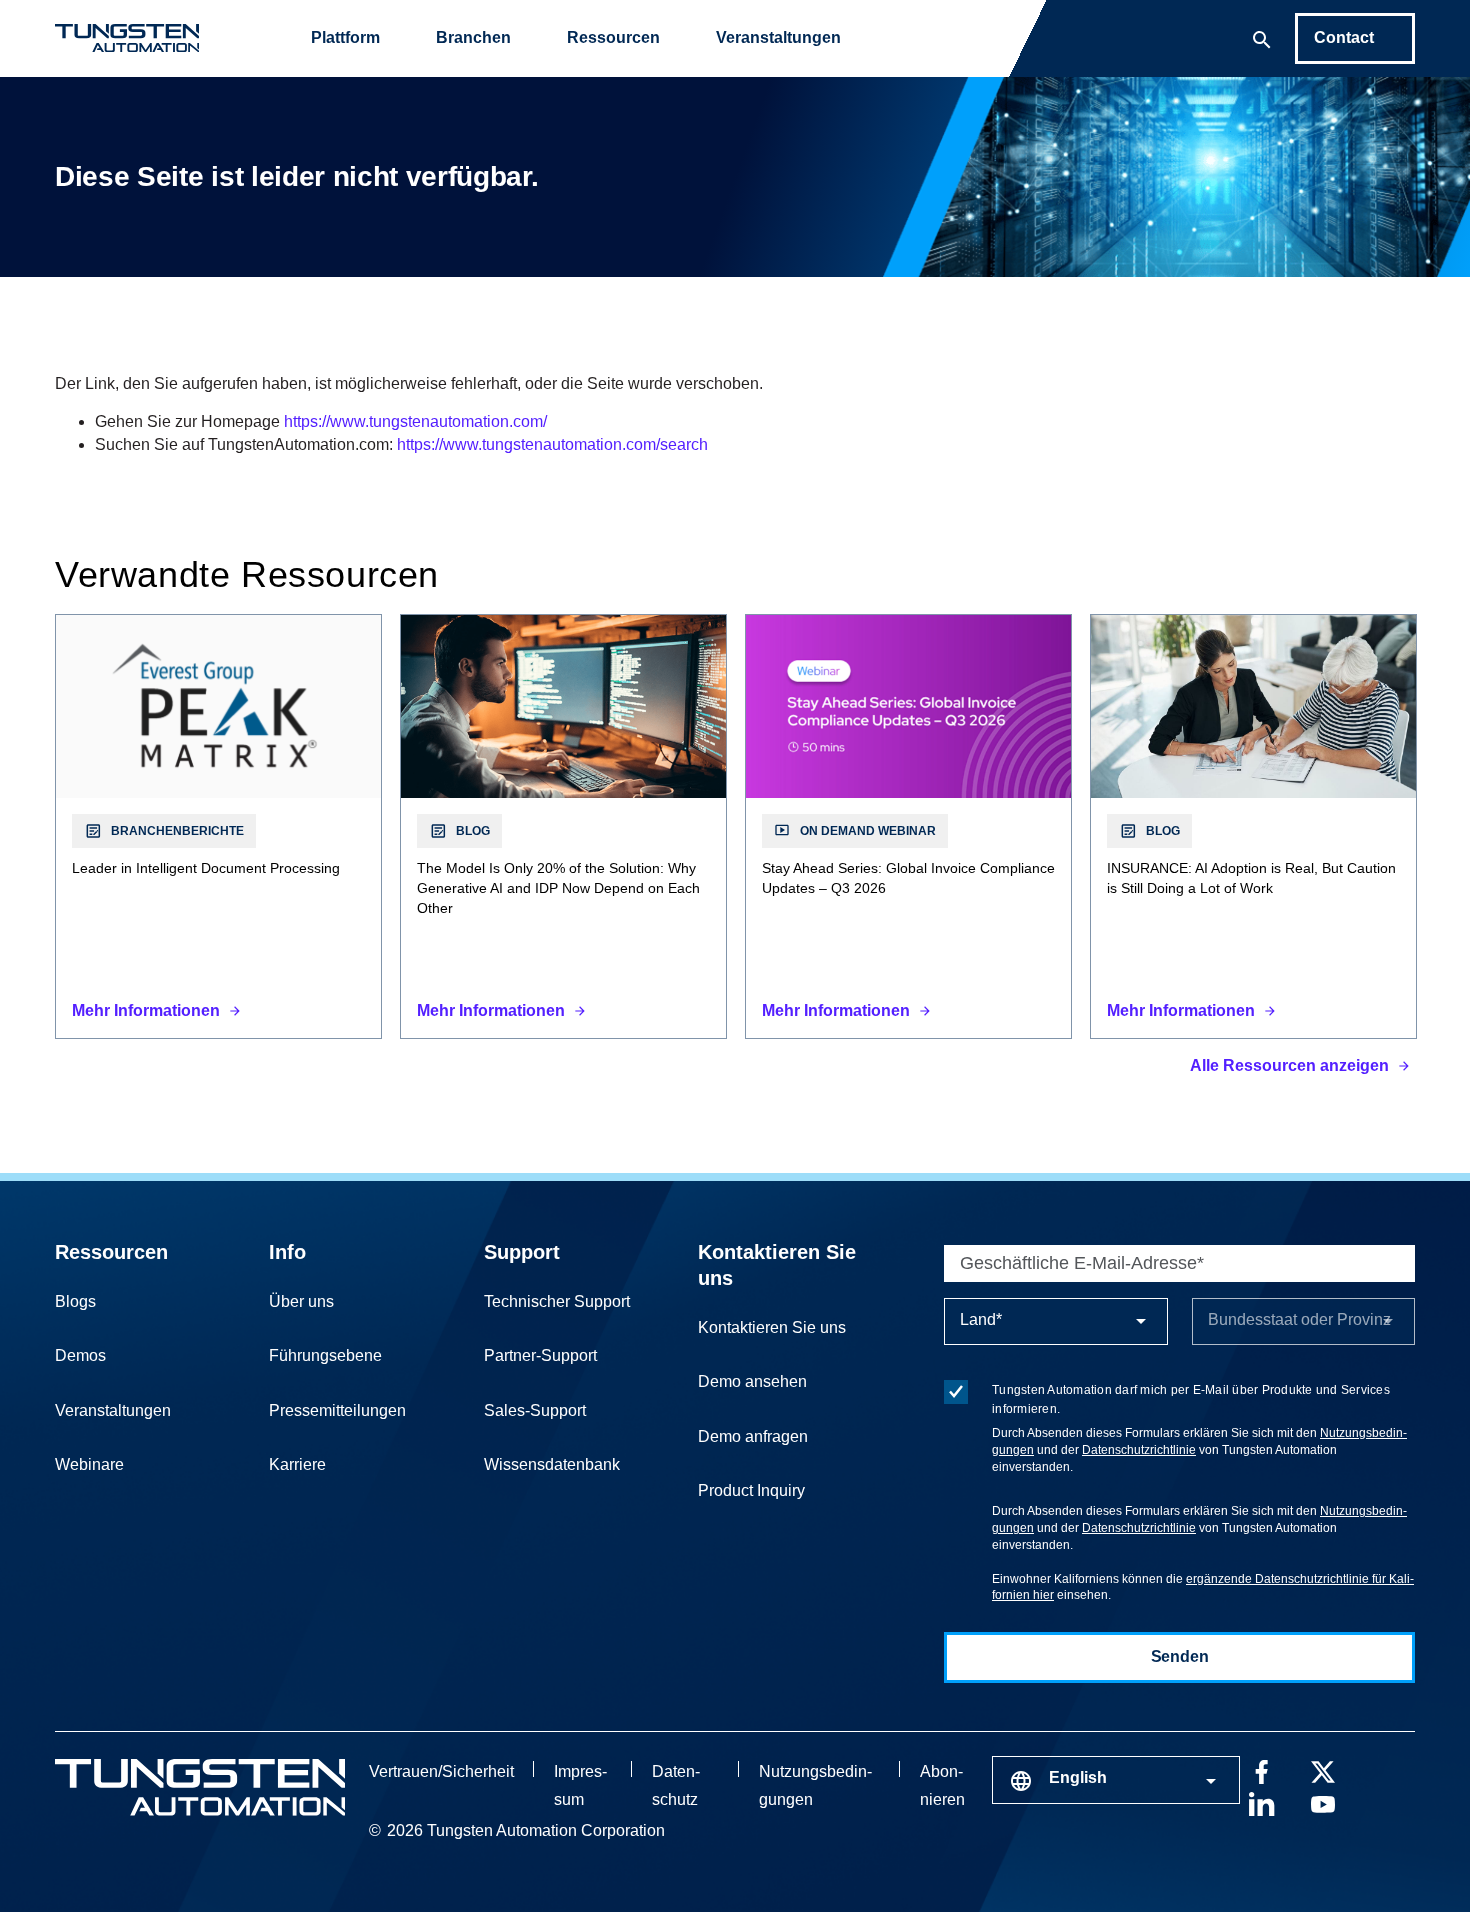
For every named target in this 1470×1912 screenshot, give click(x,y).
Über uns (301, 1301)
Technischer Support (557, 1301)
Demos (80, 1355)
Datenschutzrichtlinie (1139, 1450)
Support (522, 1252)
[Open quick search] (1262, 38)
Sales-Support (535, 1410)
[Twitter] (1323, 1770)
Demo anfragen (753, 1436)
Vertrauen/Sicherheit (441, 1771)
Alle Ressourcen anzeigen (1289, 1065)
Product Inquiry (751, 1490)
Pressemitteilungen (337, 1410)
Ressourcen (613, 37)
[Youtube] (1323, 1802)
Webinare (89, 1464)
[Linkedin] (1261, 1802)
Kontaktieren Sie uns (772, 1327)
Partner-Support (540, 1355)
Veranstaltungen (778, 37)
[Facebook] (1261, 1770)
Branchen (473, 37)
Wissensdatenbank (552, 1464)
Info (287, 1252)
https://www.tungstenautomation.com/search (552, 444)
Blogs (75, 1301)
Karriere (297, 1464)
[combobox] (1116, 1780)
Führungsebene (325, 1355)
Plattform (345, 37)
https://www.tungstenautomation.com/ (415, 421)
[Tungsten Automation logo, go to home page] (200, 1787)
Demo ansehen (752, 1381)
